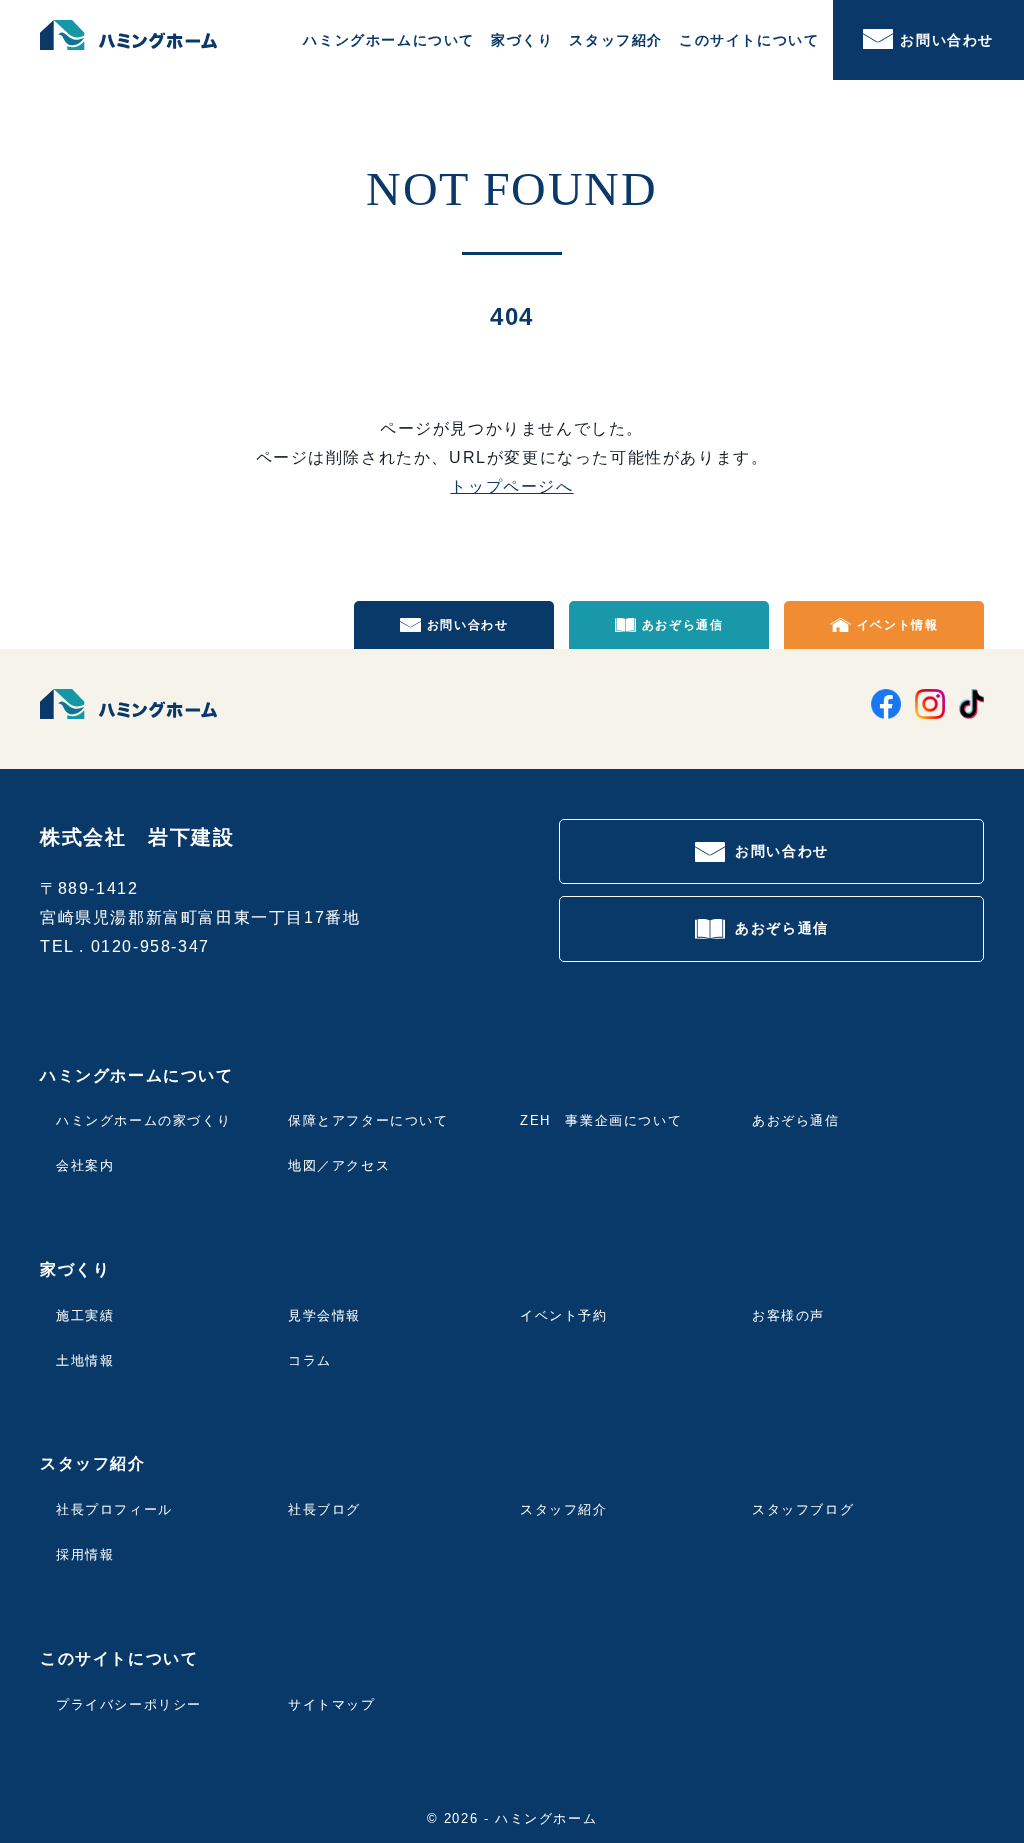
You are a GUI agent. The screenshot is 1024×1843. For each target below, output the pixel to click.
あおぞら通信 (683, 625)
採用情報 (85, 1554)
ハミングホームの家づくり (143, 1120)
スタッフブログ (803, 1509)
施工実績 (85, 1315)
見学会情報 (324, 1315)
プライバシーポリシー (129, 1704)
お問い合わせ (947, 40)
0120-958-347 (150, 946)
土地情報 (85, 1360)
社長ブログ (324, 1509)
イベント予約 (564, 1315)
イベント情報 (898, 625)
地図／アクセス (339, 1165)
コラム (310, 1360)
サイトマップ (332, 1704)
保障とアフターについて (368, 1120)
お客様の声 (788, 1315)
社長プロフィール (114, 1509)
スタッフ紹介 (564, 1509)
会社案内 (85, 1165)
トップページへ (511, 486)
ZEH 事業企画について (601, 1120)
